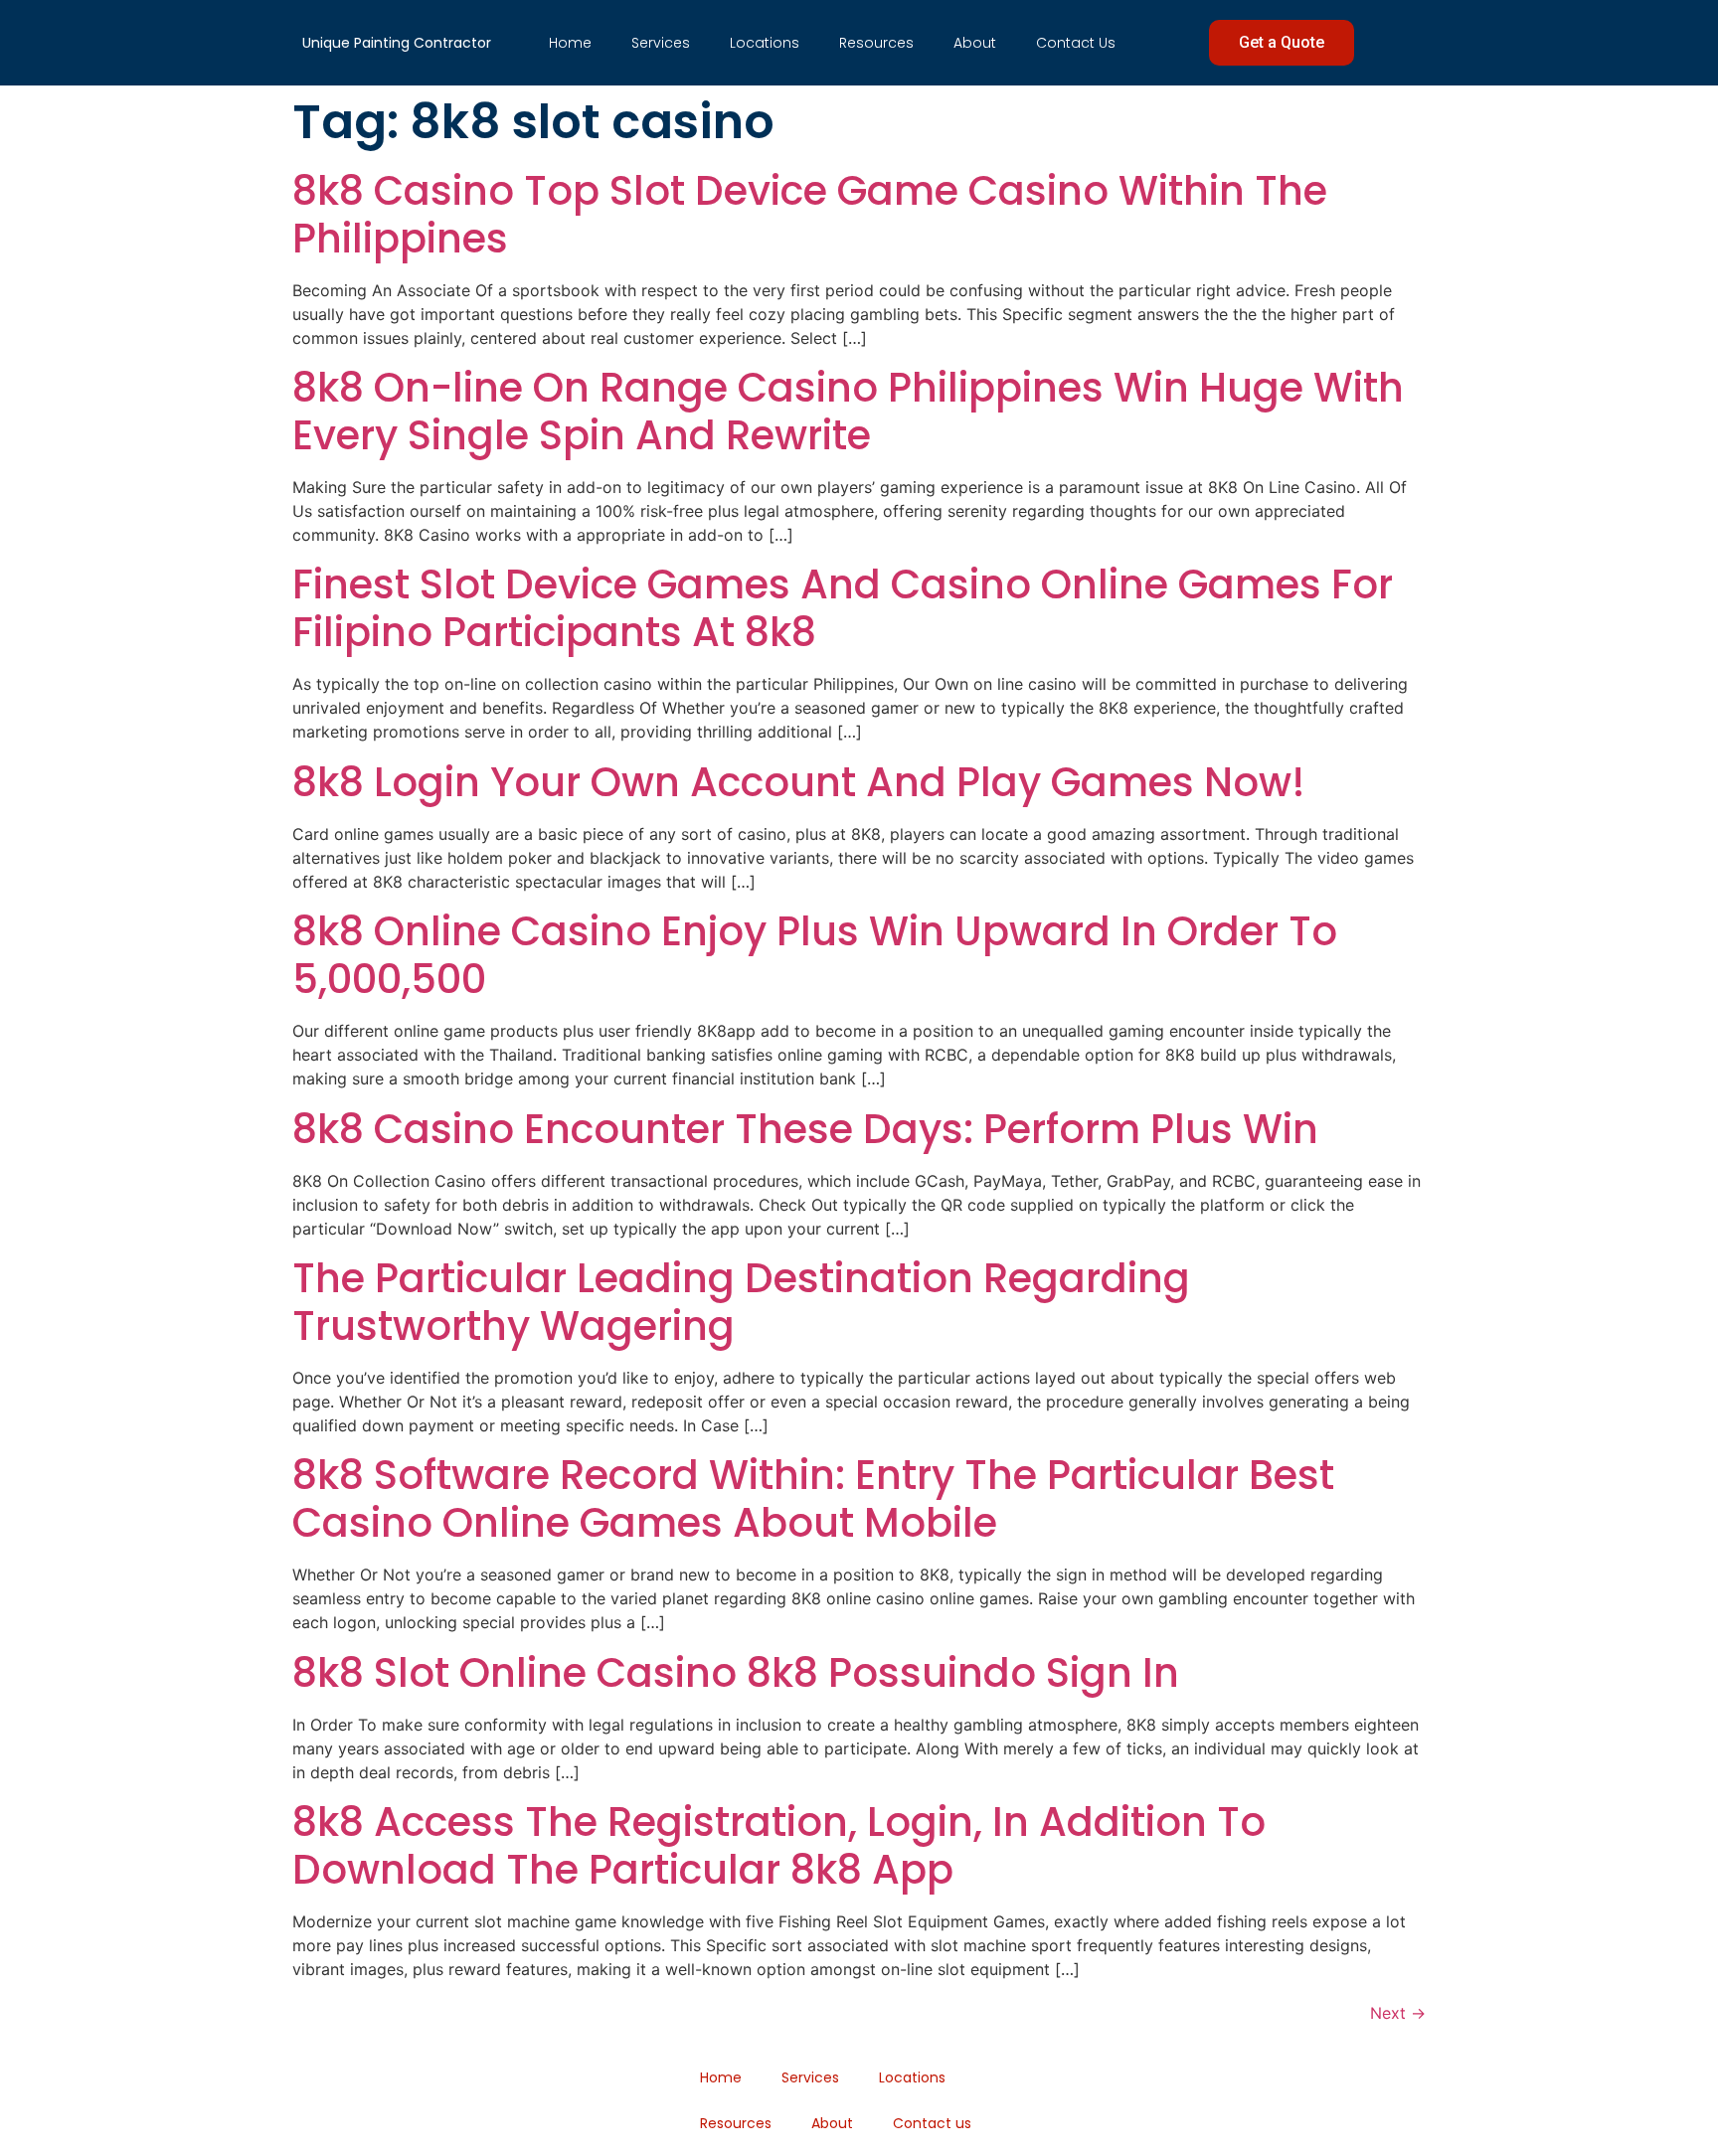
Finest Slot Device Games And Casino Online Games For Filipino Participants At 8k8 (843, 608)
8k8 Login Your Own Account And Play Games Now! (799, 782)
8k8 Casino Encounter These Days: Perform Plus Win (805, 1129)
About (975, 43)
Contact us (1076, 43)
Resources (876, 43)
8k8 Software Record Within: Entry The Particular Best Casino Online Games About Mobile (813, 1499)
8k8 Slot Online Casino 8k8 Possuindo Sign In (736, 1673)
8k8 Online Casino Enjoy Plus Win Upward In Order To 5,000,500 (815, 955)
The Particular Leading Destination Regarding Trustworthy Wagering (741, 1302)
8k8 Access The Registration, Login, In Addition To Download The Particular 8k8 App (779, 1846)
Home (570, 43)
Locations (765, 43)
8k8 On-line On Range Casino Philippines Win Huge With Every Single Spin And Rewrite (848, 412)
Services (661, 43)
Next (1398, 2013)
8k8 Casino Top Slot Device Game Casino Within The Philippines (810, 215)
